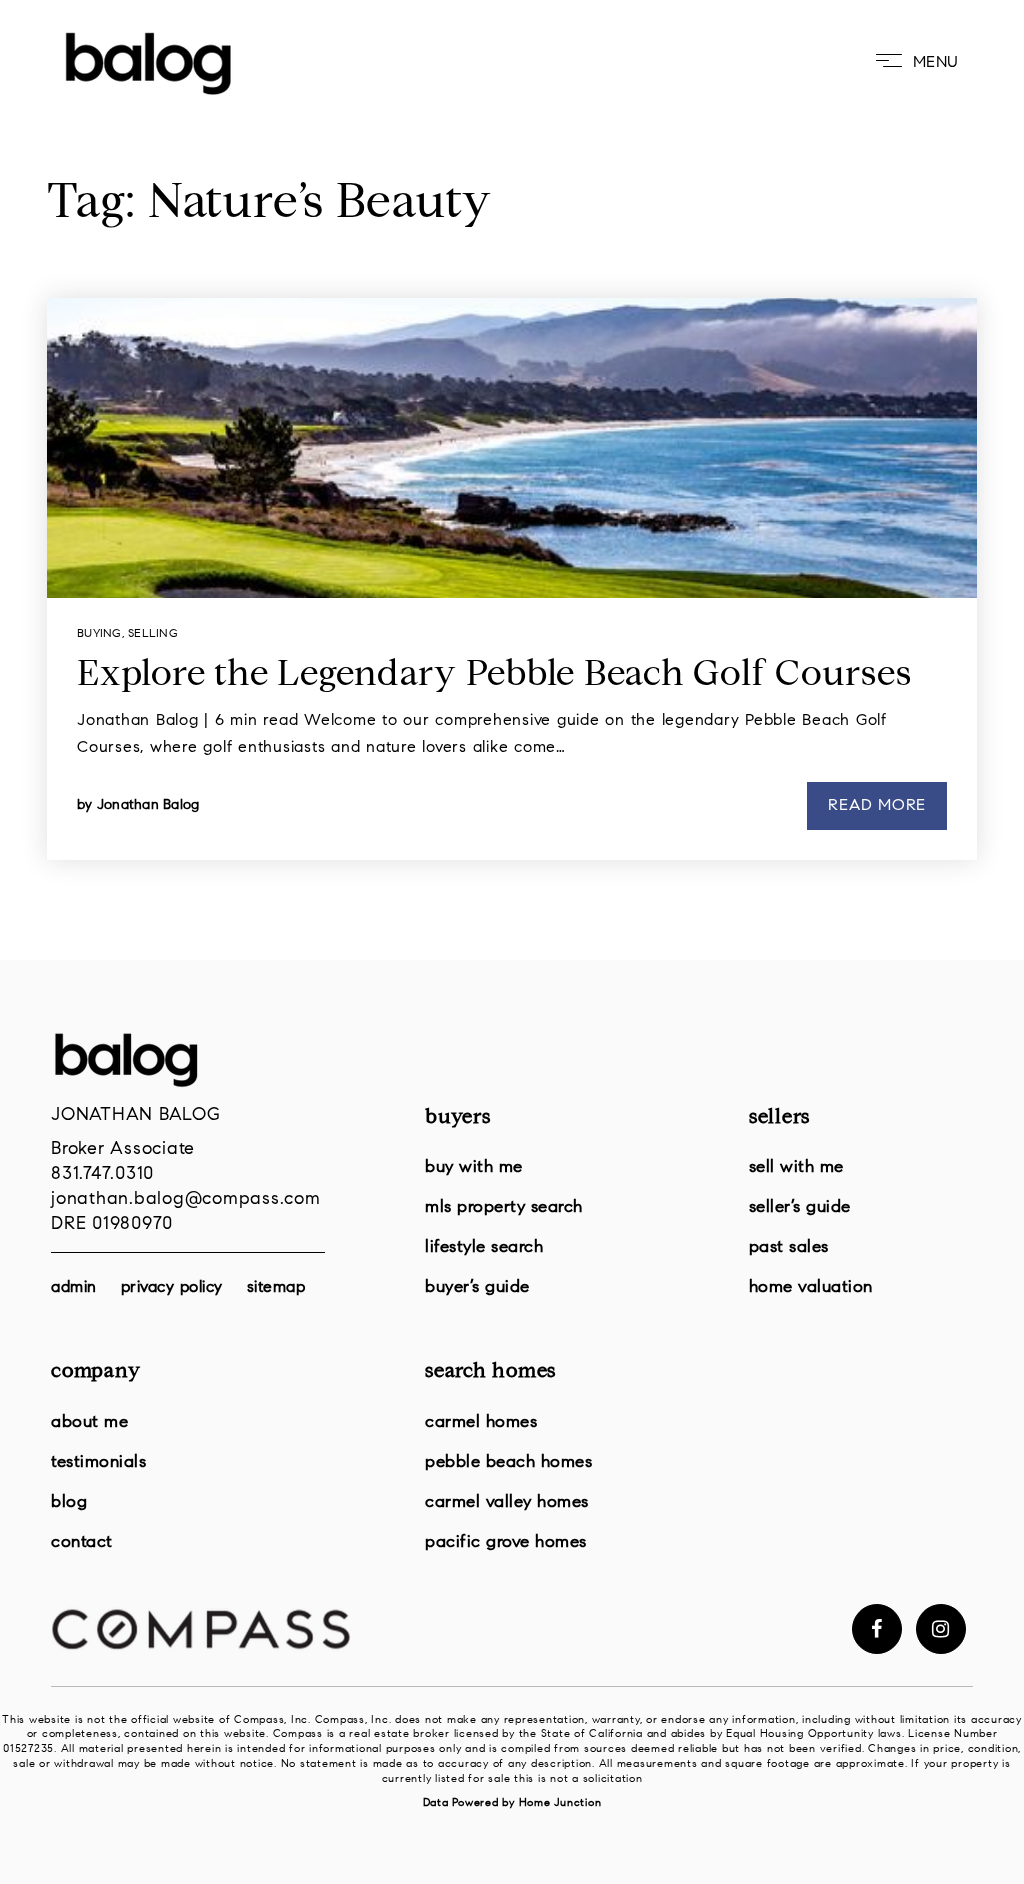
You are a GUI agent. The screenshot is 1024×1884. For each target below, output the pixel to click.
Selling (153, 634)
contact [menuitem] (82, 1542)
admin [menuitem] (74, 1288)
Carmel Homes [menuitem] (481, 1422)
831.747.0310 (102, 1175)
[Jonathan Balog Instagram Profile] (941, 1629)
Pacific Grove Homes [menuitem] (506, 1542)
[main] (512, 480)
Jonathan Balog (148, 806)
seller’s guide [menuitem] (800, 1207)
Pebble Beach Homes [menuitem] (508, 1462)
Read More (877, 806)
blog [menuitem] (69, 1502)
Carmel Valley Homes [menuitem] (507, 1502)
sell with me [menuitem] (796, 1167)
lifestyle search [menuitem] (484, 1247)
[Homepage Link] (148, 63)
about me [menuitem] (89, 1422)
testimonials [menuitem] (98, 1462)
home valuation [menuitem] (811, 1287)
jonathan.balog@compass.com (186, 1200)
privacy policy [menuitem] (172, 1288)
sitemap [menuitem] (276, 1288)
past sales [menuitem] (789, 1247)
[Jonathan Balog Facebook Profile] (877, 1629)
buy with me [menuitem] (474, 1167)
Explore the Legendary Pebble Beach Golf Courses (494, 677)
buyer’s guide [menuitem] (477, 1287)
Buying (99, 634)
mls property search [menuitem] (504, 1207)
